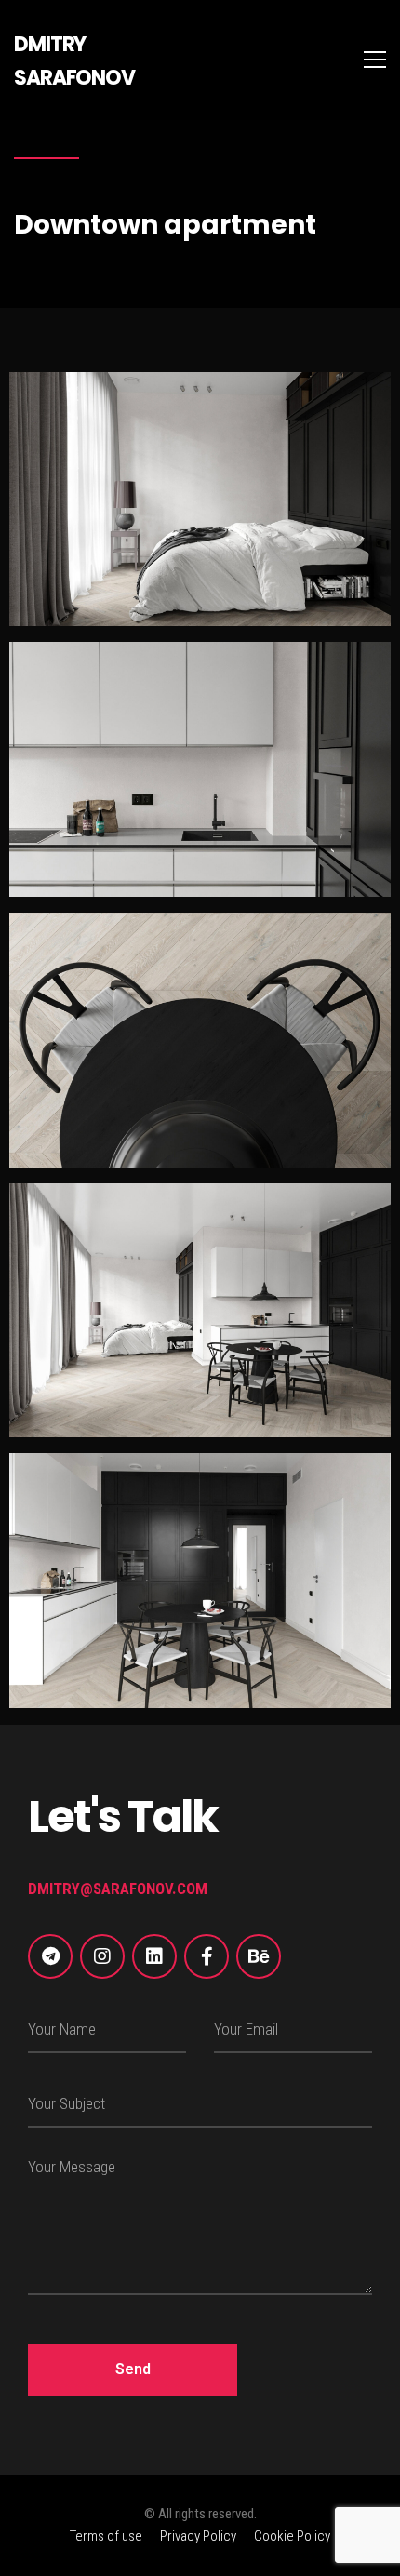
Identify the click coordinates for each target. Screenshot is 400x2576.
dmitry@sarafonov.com (118, 1889)
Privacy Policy (198, 2536)
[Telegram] (50, 1956)
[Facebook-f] (207, 1956)
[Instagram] (102, 1956)
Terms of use (106, 2536)
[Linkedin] (154, 1956)
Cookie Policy (292, 2536)
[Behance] (259, 1956)
